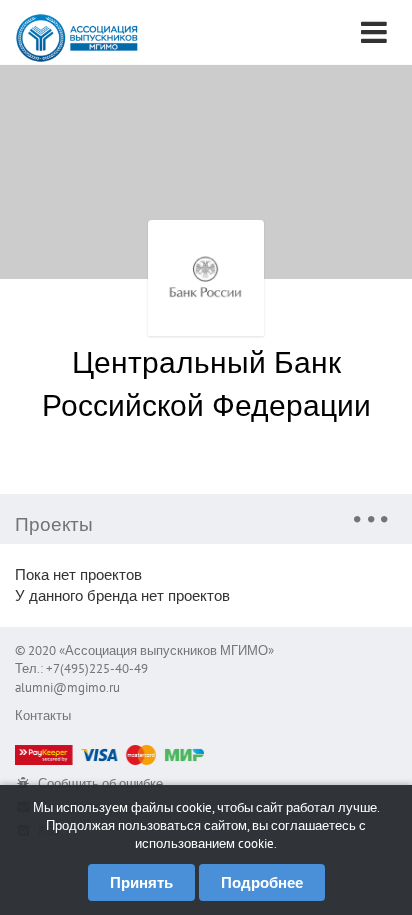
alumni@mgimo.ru (67, 687)
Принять (141, 882)
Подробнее (262, 882)
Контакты (43, 715)
